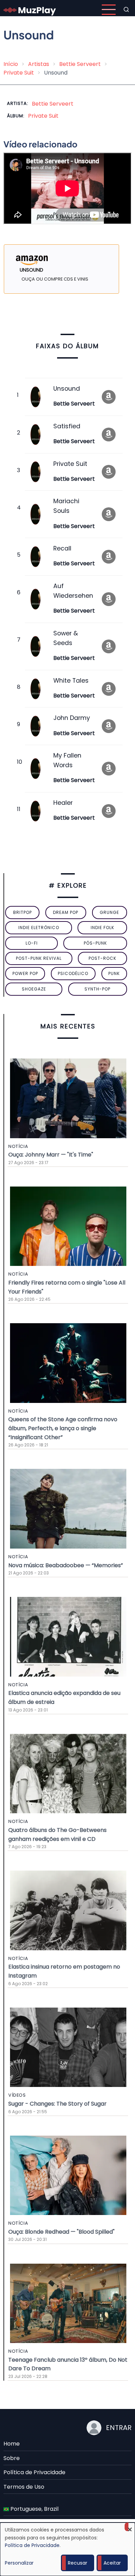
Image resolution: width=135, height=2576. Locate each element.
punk (114, 973)
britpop (22, 912)
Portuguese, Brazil (34, 2509)
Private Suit (19, 73)
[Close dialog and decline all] (130, 2527)
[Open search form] (126, 10)
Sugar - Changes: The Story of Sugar (57, 2104)
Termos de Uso (24, 2487)
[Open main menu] (109, 10)
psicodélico (73, 973)
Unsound (67, 389)
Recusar (78, 2563)
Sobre (12, 2458)
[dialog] (67, 2549)
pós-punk (95, 943)
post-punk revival (39, 958)
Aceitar (112, 2563)
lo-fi (32, 943)
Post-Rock (102, 958)
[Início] (30, 9)
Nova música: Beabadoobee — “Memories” (66, 1565)
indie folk (102, 928)
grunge (109, 912)
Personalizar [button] (19, 2563)
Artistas (39, 64)
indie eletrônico (39, 928)
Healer (63, 803)
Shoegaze (34, 989)
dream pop (66, 912)
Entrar (119, 2428)
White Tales (71, 681)
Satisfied (67, 426)
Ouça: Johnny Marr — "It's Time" (51, 1155)
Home (12, 2444)
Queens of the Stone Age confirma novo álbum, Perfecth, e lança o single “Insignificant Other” (63, 1428)
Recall (62, 548)
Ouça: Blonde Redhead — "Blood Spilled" (61, 2232)
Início (11, 64)
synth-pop (97, 989)
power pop (25, 973)
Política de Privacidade (34, 2472)
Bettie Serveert (80, 64)
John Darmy (72, 718)
